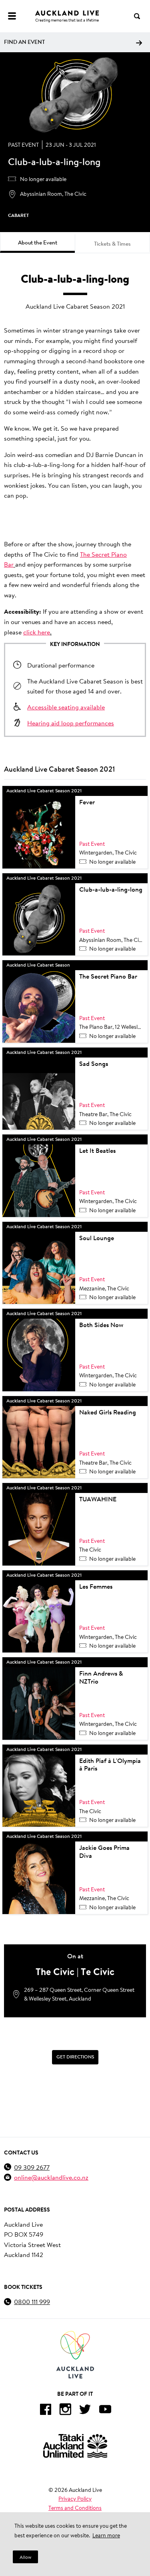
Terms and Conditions (75, 2508)
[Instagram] (65, 2411)
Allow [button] (25, 2557)
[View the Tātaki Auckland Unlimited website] (75, 2446)
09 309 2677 (32, 2167)
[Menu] (12, 16)
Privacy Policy (75, 2499)
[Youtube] (105, 2411)
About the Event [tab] (38, 242)
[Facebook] (45, 2411)
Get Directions (75, 2057)
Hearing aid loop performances (71, 723)
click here (37, 632)
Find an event (24, 42)
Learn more (106, 2535)
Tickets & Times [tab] (112, 244)
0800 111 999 (32, 2301)
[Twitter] (85, 2411)
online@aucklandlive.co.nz (51, 2177)
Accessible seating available (66, 707)
